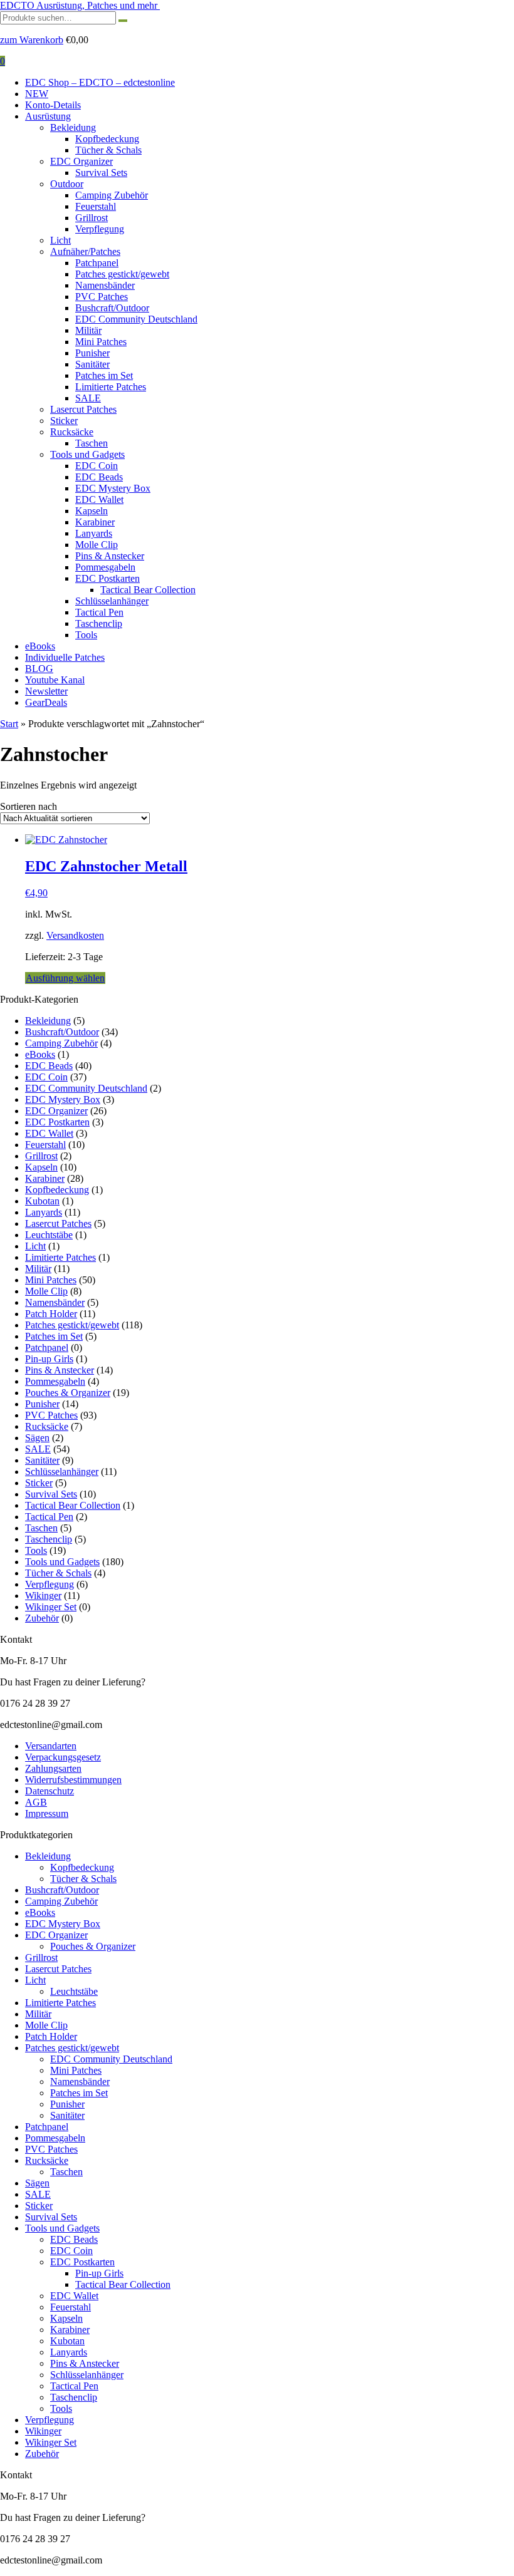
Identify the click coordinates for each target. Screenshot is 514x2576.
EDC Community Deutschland (136, 319)
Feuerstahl (96, 206)
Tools (86, 635)
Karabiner (95, 522)
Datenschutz (50, 1791)
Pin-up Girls (49, 1359)
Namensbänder (105, 285)
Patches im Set (104, 375)
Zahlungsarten (53, 1768)
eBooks (40, 646)
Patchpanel (97, 263)
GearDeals (46, 702)
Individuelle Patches (65, 657)
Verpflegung (100, 229)
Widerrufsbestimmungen (73, 1780)
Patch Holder (51, 1314)
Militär (88, 330)
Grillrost (92, 218)
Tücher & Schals (108, 150)
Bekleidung (73, 127)
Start (9, 724)
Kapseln (92, 511)
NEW (37, 94)
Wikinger (43, 1596)
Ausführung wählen (65, 978)
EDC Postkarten (108, 578)
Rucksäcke (72, 432)
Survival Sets (101, 173)
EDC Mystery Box (113, 488)
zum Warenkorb (32, 40)
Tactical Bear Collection (148, 590)
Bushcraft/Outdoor (112, 308)
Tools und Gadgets (87, 454)
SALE (88, 398)
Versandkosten (75, 935)
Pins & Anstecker (110, 556)
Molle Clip (97, 545)
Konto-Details (53, 105)
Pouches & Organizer (68, 1393)
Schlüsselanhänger (112, 601)
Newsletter (46, 691)
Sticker (64, 421)
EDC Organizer (81, 161)
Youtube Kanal (55, 680)
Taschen (92, 443)
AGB (36, 1802)
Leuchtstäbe (49, 1235)
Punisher (92, 353)
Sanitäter (92, 364)
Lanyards (94, 533)
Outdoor (67, 184)
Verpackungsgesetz (63, 1757)
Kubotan (42, 1201)
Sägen (37, 1438)
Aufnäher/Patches (85, 251)
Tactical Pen (99, 612)
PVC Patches (102, 297)
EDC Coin (97, 466)
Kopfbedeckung (107, 139)
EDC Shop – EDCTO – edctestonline (100, 82)
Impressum (47, 1813)
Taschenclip (99, 623)
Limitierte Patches (111, 387)
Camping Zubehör (112, 195)
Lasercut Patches (83, 409)
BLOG (39, 669)
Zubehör (42, 1618)
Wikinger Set (51, 1607)
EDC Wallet (99, 499)
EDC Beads (99, 477)
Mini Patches (101, 342)
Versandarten (51, 1746)
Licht (60, 240)
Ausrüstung (48, 116)
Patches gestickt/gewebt (122, 274)
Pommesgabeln (105, 567)
